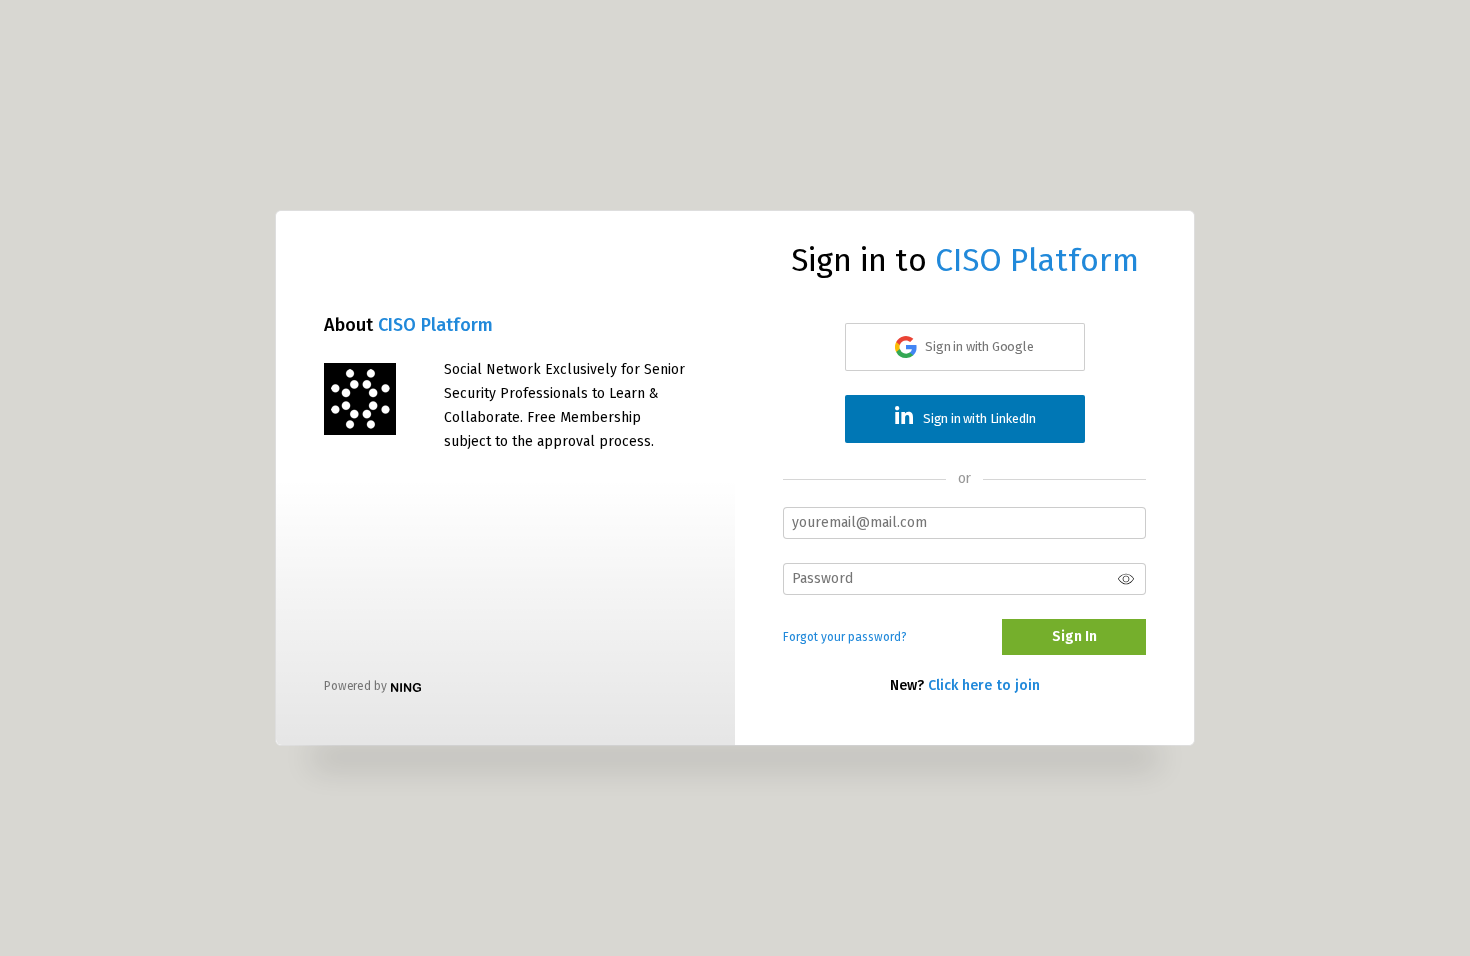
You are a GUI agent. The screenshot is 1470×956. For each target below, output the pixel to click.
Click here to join (984, 685)
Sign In (1074, 636)
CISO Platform (435, 325)
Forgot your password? (845, 637)
